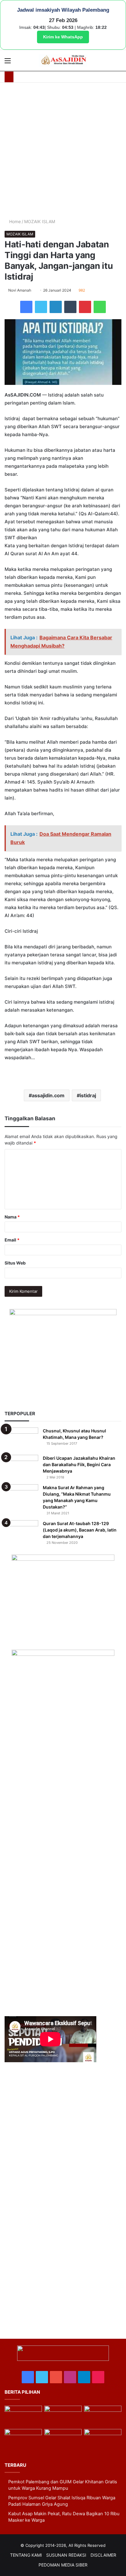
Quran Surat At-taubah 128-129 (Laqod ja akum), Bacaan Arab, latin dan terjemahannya (80, 1530)
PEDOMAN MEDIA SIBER (63, 2565)
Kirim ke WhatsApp (63, 37)
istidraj (88, 1095)
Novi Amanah (20, 290)
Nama (12, 1217)
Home (14, 221)
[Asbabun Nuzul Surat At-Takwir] (103, 2440)
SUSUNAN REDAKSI (66, 2555)
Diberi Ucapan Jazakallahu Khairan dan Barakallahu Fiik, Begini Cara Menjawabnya (79, 1464)
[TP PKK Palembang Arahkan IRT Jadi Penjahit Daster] (103, 2416)
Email (12, 1240)
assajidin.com (48, 1095)
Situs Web (15, 1263)
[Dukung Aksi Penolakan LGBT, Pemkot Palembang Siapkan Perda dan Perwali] (23, 2416)
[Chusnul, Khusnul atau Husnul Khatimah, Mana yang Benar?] (21, 1439)
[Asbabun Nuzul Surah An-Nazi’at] (63, 2440)
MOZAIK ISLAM (40, 221)
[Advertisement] (63, 152)
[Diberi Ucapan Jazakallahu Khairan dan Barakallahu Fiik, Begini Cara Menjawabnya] (21, 1466)
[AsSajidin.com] (63, 60)
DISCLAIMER (103, 2555)
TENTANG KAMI (26, 2555)
